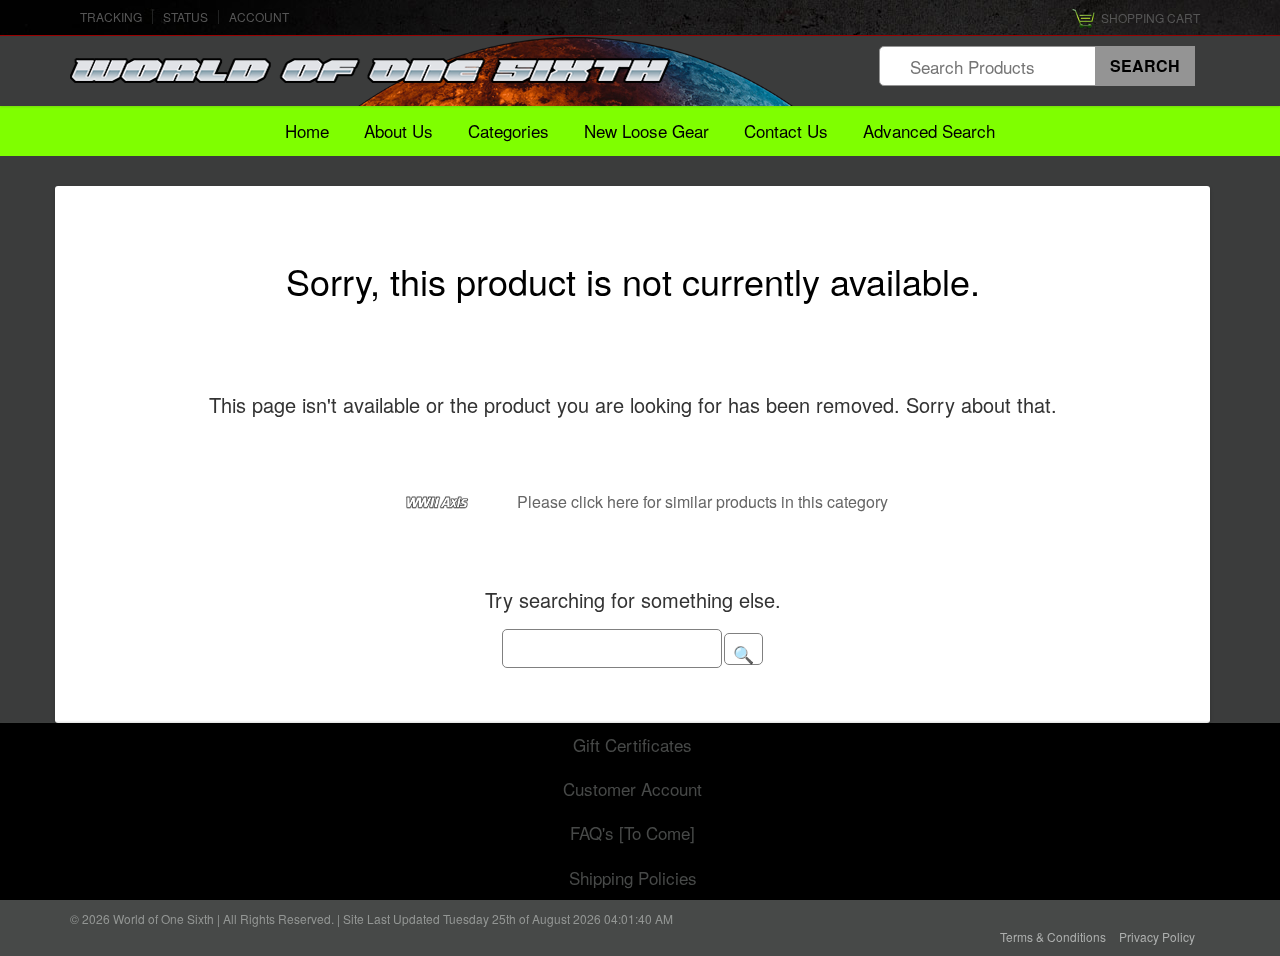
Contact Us (786, 130)
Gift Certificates (632, 744)
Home (307, 130)
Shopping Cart (1150, 17)
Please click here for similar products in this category (702, 501)
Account (259, 16)
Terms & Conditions (1053, 936)
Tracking (111, 16)
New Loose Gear (646, 130)
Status (185, 16)
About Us (398, 130)
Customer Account (632, 788)
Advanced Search (929, 130)
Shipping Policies (633, 877)
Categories (508, 130)
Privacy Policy (1157, 936)
